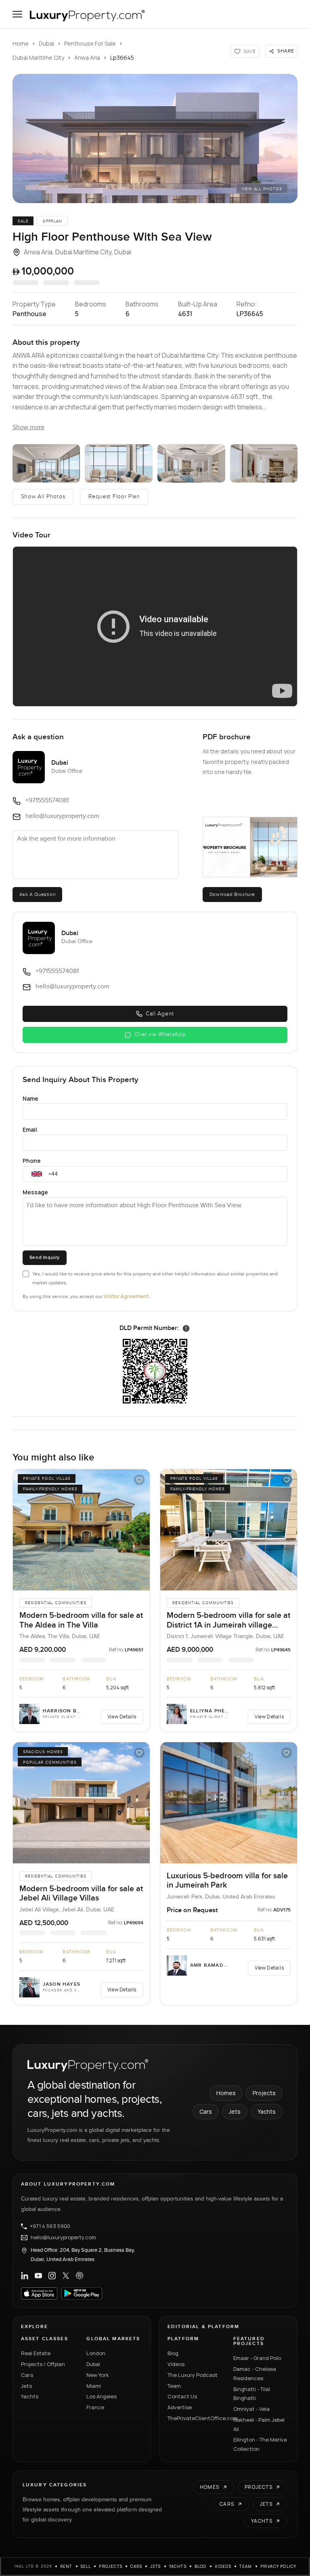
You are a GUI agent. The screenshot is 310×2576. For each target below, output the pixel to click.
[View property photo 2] (46, 463)
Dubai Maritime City (38, 58)
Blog (173, 2353)
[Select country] (37, 1174)
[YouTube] (38, 2276)
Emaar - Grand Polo (257, 2358)
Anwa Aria (87, 58)
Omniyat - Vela (251, 2409)
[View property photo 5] (264, 463)
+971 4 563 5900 (50, 2226)
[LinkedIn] (25, 2276)
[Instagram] (52, 2276)
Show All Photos (43, 497)
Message (35, 1192)
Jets (235, 2111)
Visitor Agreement (126, 1296)
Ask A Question (37, 894)
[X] (66, 2276)
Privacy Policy (279, 2566)
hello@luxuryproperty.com (63, 2238)
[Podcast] (80, 2276)
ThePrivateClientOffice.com (196, 2418)
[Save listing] (139, 1480)
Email (30, 1130)
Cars (206, 2111)
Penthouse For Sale (90, 43)
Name (30, 1098)
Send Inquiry (45, 1258)
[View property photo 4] (191, 463)
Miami (94, 2386)
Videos (176, 2364)
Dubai (46, 43)
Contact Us (182, 2396)
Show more (28, 427)
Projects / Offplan (43, 2364)
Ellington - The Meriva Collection (260, 2444)
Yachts (267, 2111)
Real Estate (36, 2353)
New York (98, 2375)
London (96, 2353)
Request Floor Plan (114, 497)
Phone (32, 1161)
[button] (155, 138)
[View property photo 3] (119, 463)
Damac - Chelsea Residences (255, 2374)
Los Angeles (102, 2396)
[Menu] (17, 14)
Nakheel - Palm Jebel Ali (259, 2424)
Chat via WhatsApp (160, 1034)
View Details (122, 1717)
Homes (226, 2093)
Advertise (180, 2407)
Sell (86, 2566)
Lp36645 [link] (122, 58)
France (95, 2407)
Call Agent (160, 1014)
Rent (66, 2566)
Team (174, 2386)
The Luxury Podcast (193, 2375)
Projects (264, 2093)
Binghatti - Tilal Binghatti (252, 2394)
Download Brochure (232, 894)
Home (21, 43)
